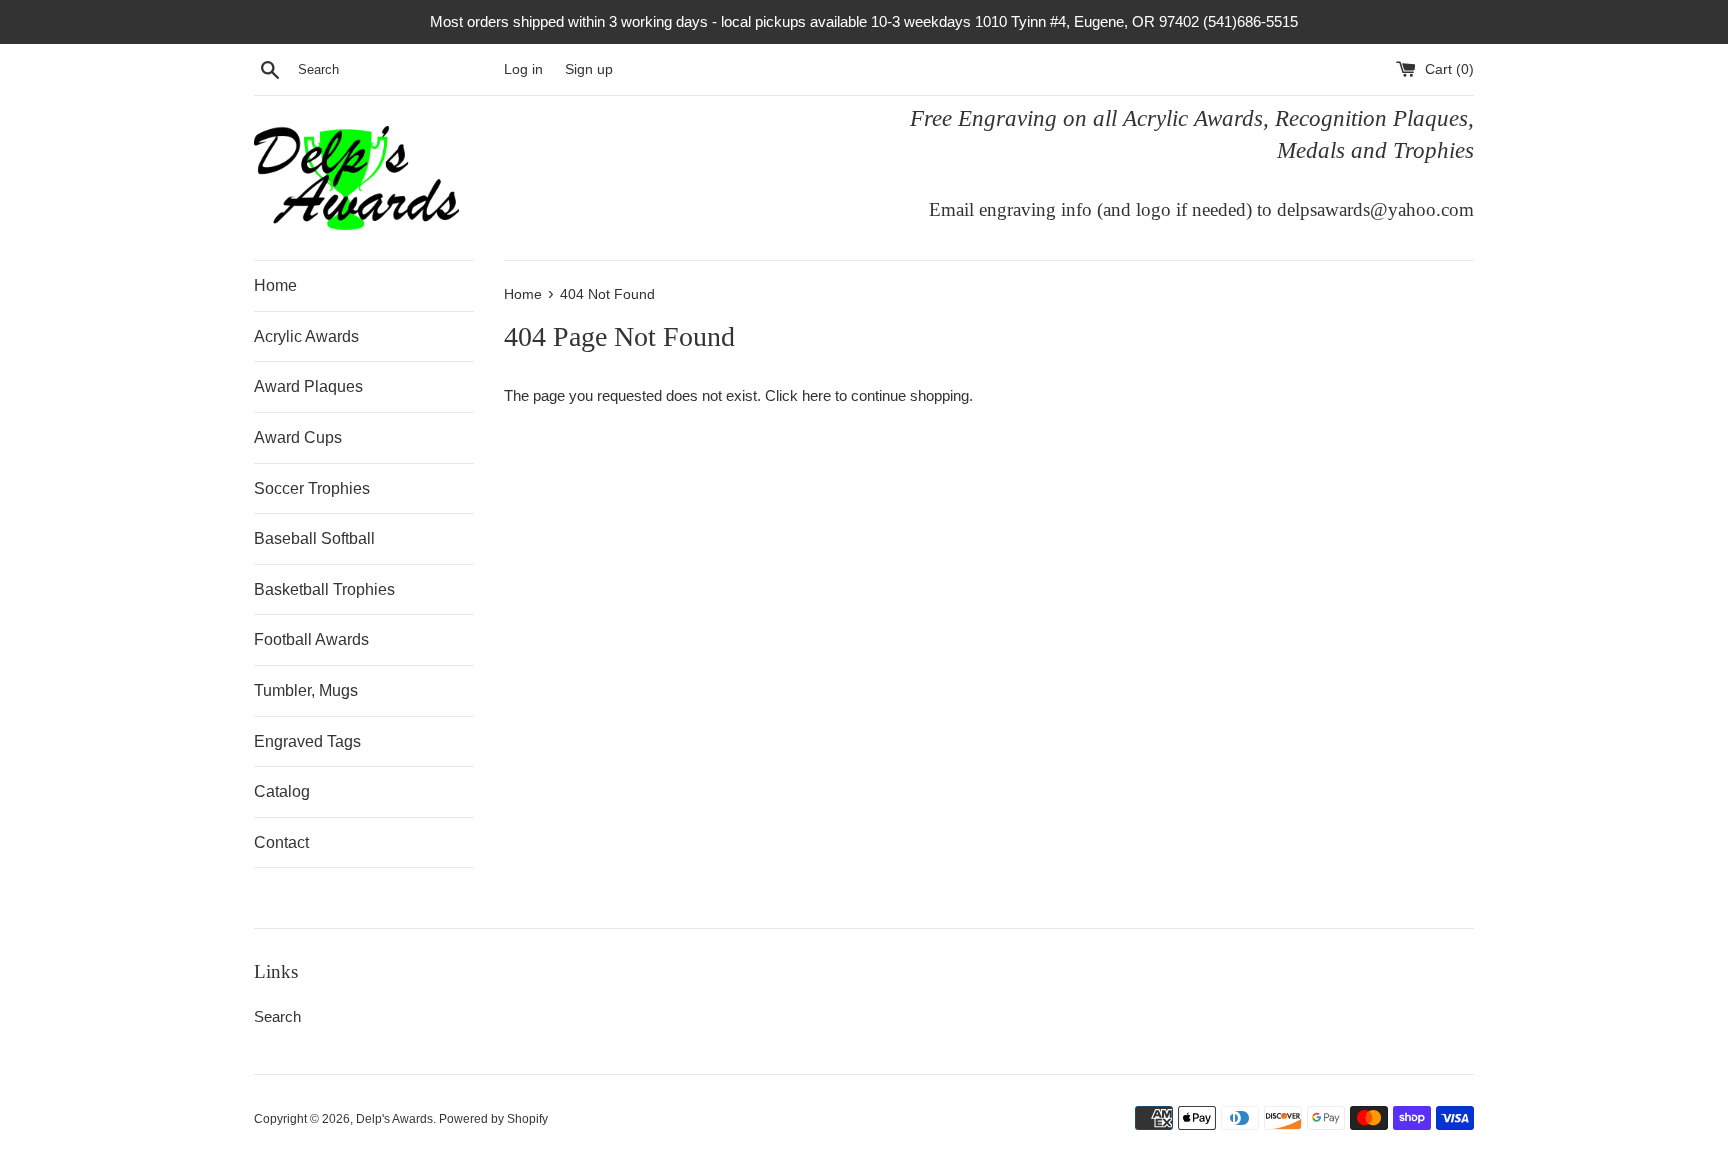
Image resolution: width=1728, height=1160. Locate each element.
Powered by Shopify (493, 1119)
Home (275, 285)
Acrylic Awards (306, 336)
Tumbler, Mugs (306, 690)
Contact (281, 842)
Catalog (282, 791)
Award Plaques (308, 386)
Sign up (589, 69)
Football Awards (311, 639)
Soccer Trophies (312, 488)
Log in (523, 69)
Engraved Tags (307, 741)
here (816, 395)
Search (277, 1016)
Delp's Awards (394, 1119)
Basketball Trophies (324, 589)
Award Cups (298, 437)
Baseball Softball (314, 538)
